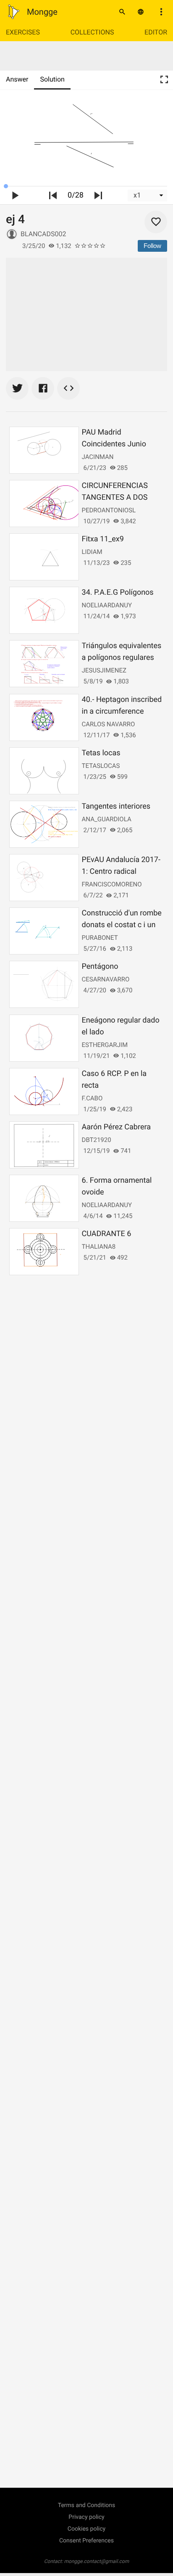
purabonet (100, 938)
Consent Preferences (86, 2541)
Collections (92, 32)
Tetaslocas (101, 766)
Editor (156, 32)
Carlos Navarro (109, 724)
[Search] (122, 12)
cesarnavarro (106, 979)
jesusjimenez (104, 670)
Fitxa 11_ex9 (103, 539)
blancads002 (43, 234)
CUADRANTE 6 (107, 1234)
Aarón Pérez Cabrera (116, 1127)
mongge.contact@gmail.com (97, 2561)
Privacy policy (86, 2517)
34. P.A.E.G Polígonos (118, 592)
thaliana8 (99, 1247)
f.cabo (92, 1098)
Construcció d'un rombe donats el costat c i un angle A (122, 925)
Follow (152, 246)
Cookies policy (86, 2529)
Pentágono (100, 966)
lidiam (92, 552)
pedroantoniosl (109, 510)
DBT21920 (97, 1140)
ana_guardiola (107, 819)
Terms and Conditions (87, 2505)
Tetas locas (101, 753)
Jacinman (98, 457)
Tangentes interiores (116, 806)
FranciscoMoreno (112, 884)
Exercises (23, 32)
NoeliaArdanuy (107, 605)
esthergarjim (105, 1045)
